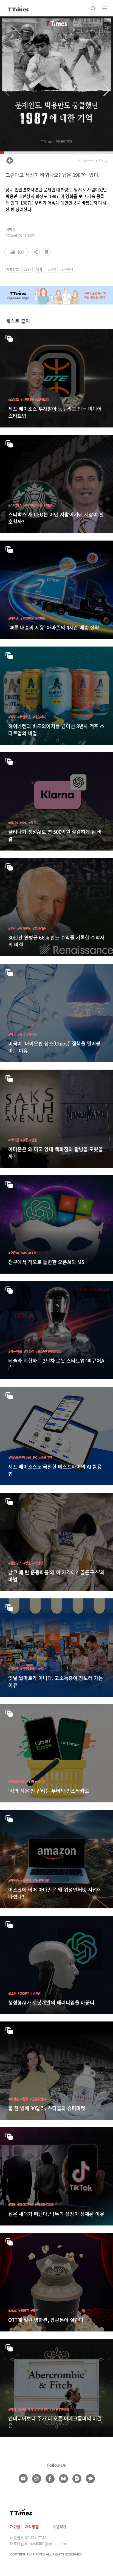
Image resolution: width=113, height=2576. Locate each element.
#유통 (24, 1140)
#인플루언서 (38, 2099)
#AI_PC (32, 1457)
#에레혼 (14, 2099)
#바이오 (32, 1034)
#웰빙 (24, 2099)
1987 (28, 269)
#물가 (42, 1669)
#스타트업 (42, 399)
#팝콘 (34, 2311)
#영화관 (24, 2311)
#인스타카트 (16, 1781)
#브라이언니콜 (33, 505)
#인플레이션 (29, 1669)
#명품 (33, 1140)
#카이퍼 (26, 1880)
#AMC (13, 2311)
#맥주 (12, 717)
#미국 (12, 1034)
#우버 (30, 1781)
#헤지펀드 (24, 928)
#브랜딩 (38, 1563)
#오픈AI (14, 1253)
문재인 (52, 269)
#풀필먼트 (27, 618)
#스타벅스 (15, 505)
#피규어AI (15, 1351)
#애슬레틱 (39, 717)
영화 (39, 269)
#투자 (12, 928)
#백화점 (14, 1140)
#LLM (32, 1253)
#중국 (21, 1034)
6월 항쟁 (13, 269)
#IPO (24, 822)
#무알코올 (24, 717)
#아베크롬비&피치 (21, 2409)
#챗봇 (32, 822)
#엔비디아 (41, 2409)
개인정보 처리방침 (24, 2526)
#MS (24, 1253)
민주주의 (67, 269)
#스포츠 (14, 399)
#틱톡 (12, 2205)
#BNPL (13, 822)
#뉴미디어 (27, 399)
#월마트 (40, 618)
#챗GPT (24, 1993)
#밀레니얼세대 (59, 2409)
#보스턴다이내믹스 (48, 1351)
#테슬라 (29, 1351)
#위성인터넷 (41, 1880)
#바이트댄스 (26, 2205)
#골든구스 (15, 1563)
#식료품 (40, 1781)
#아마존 (14, 618)
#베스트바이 (16, 1457)
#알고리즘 (39, 928)
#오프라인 (45, 1457)
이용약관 (59, 2526)
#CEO (48, 505)
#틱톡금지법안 (45, 2205)
